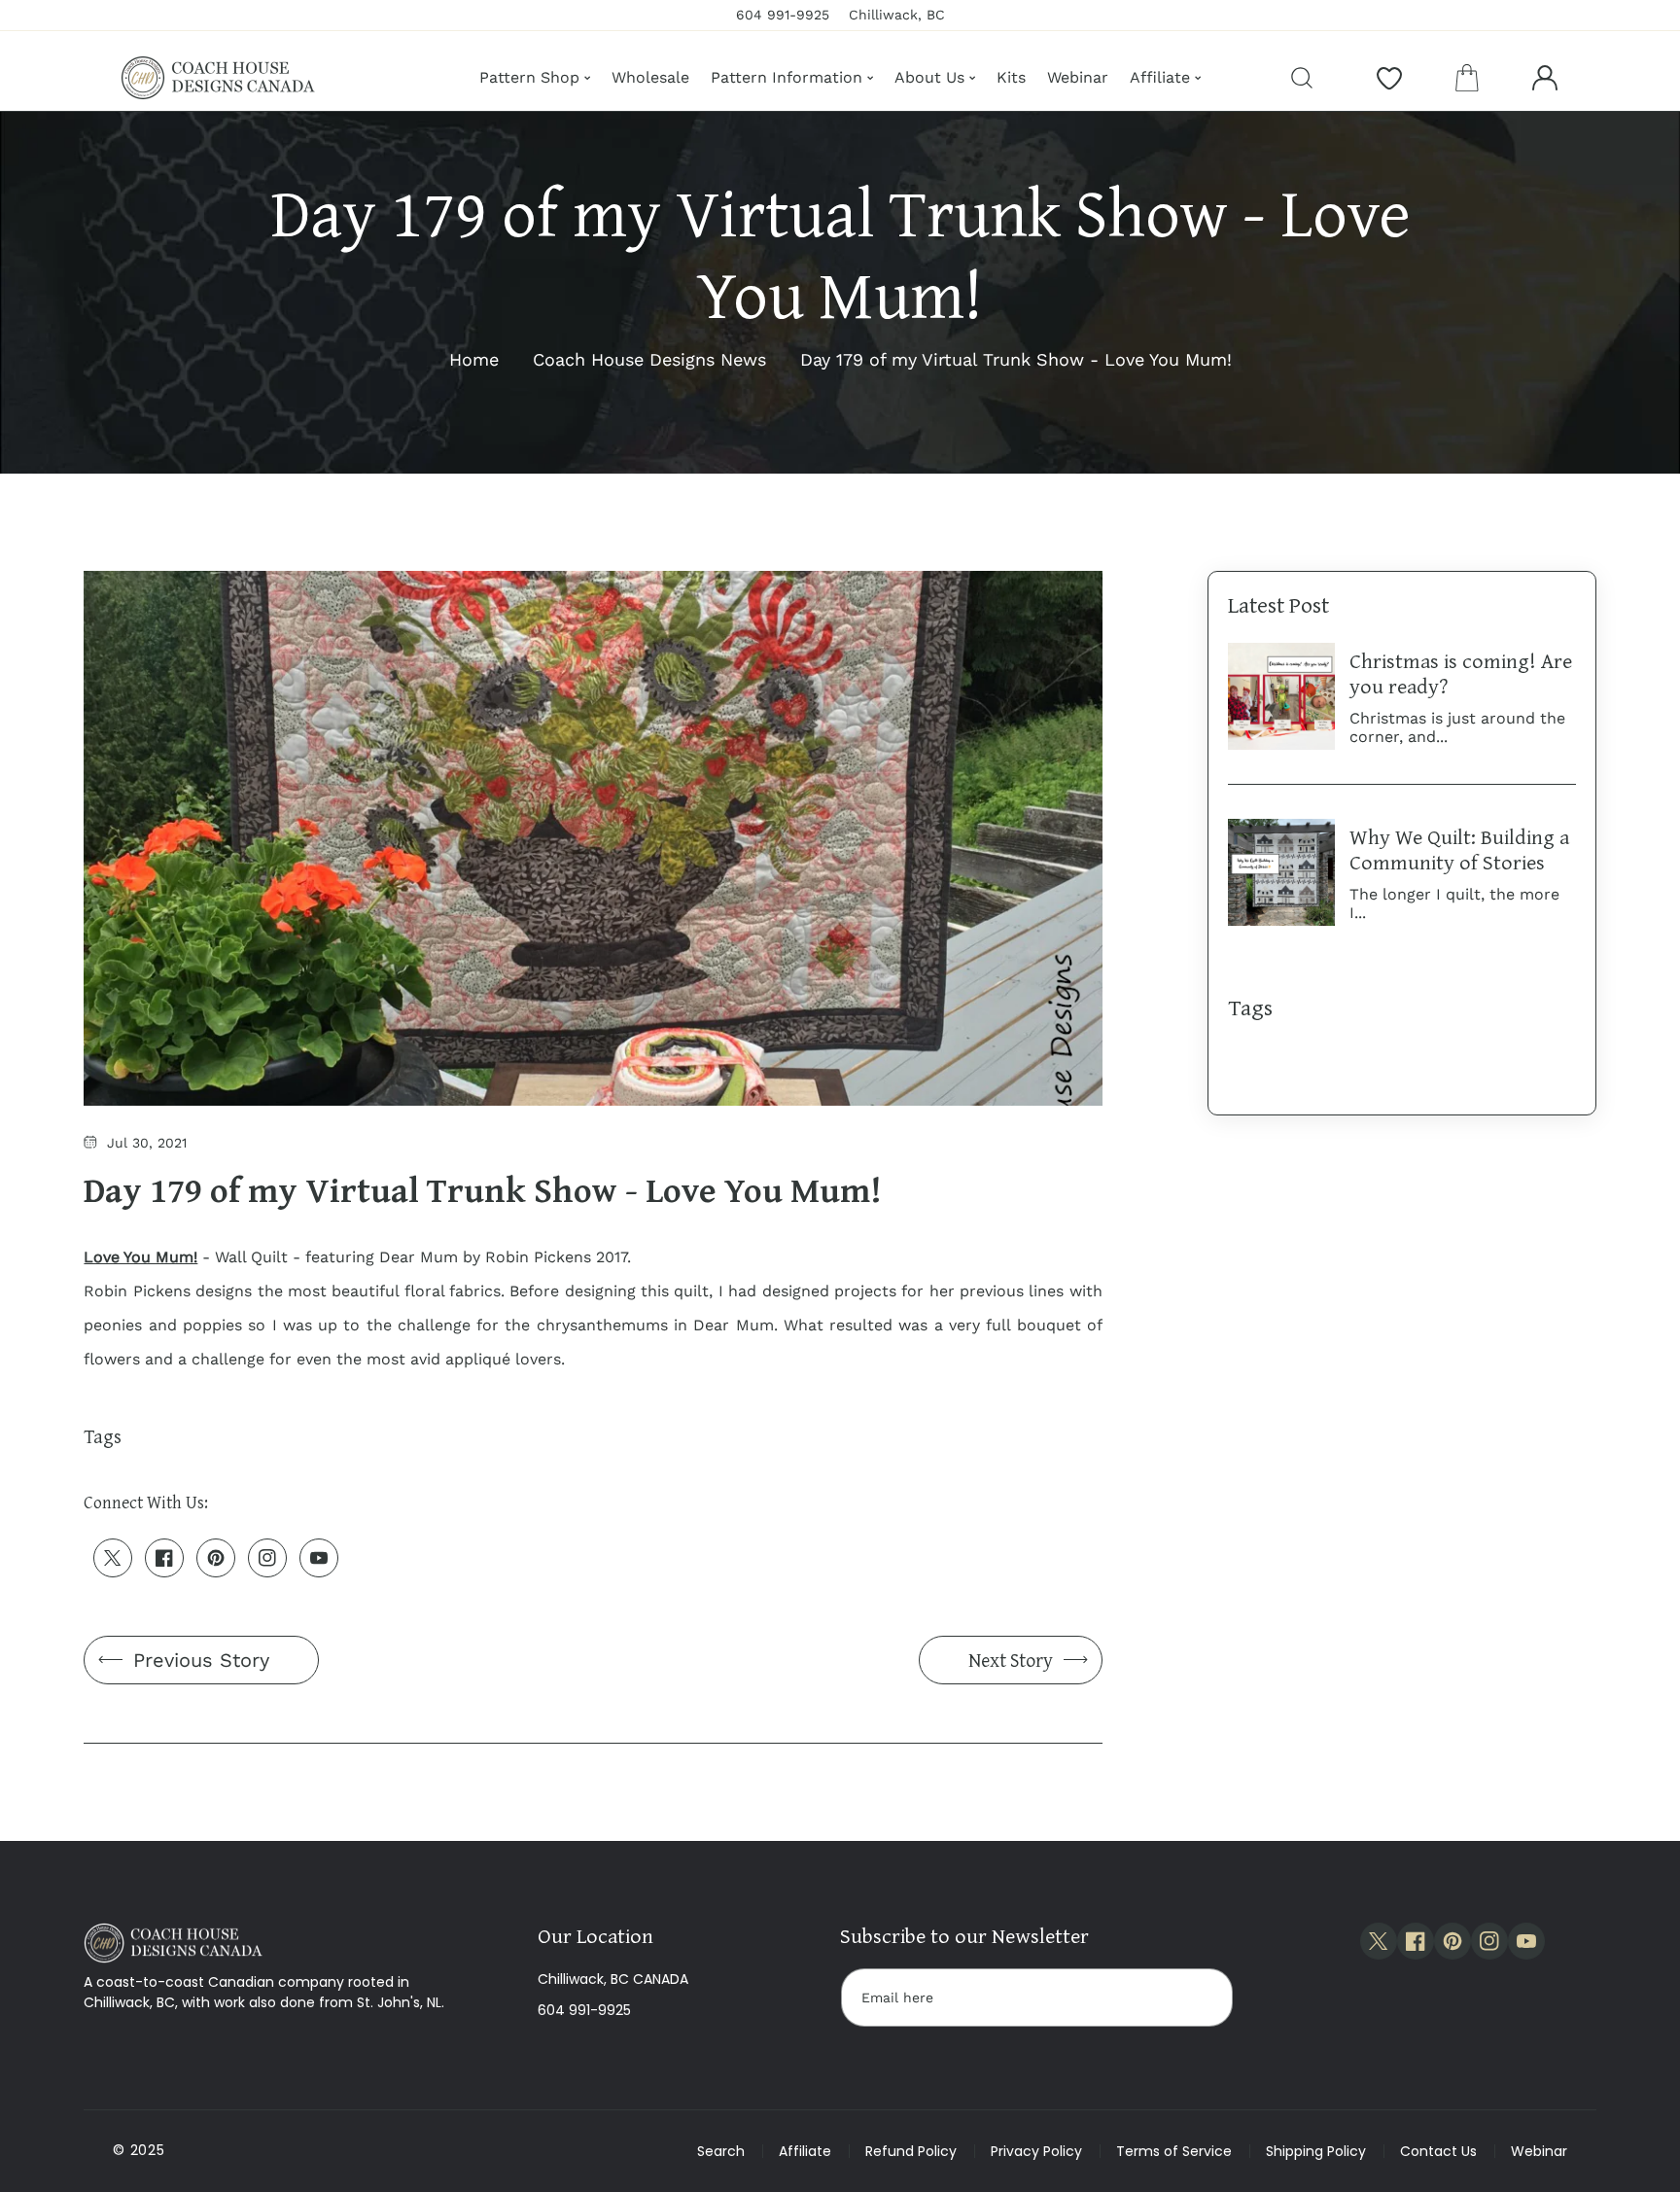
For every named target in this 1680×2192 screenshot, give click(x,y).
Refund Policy (911, 2151)
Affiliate (805, 2151)
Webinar (1539, 2151)
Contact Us (1438, 2151)
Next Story (1011, 1660)
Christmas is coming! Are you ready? (1461, 673)
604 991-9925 (584, 2010)
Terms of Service (1174, 2151)
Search (721, 2151)
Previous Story (201, 1660)
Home (474, 359)
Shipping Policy (1316, 2151)
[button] (1467, 78)
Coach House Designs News (649, 359)
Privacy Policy (1036, 2151)
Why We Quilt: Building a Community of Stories (1459, 849)
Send (1199, 1998)
